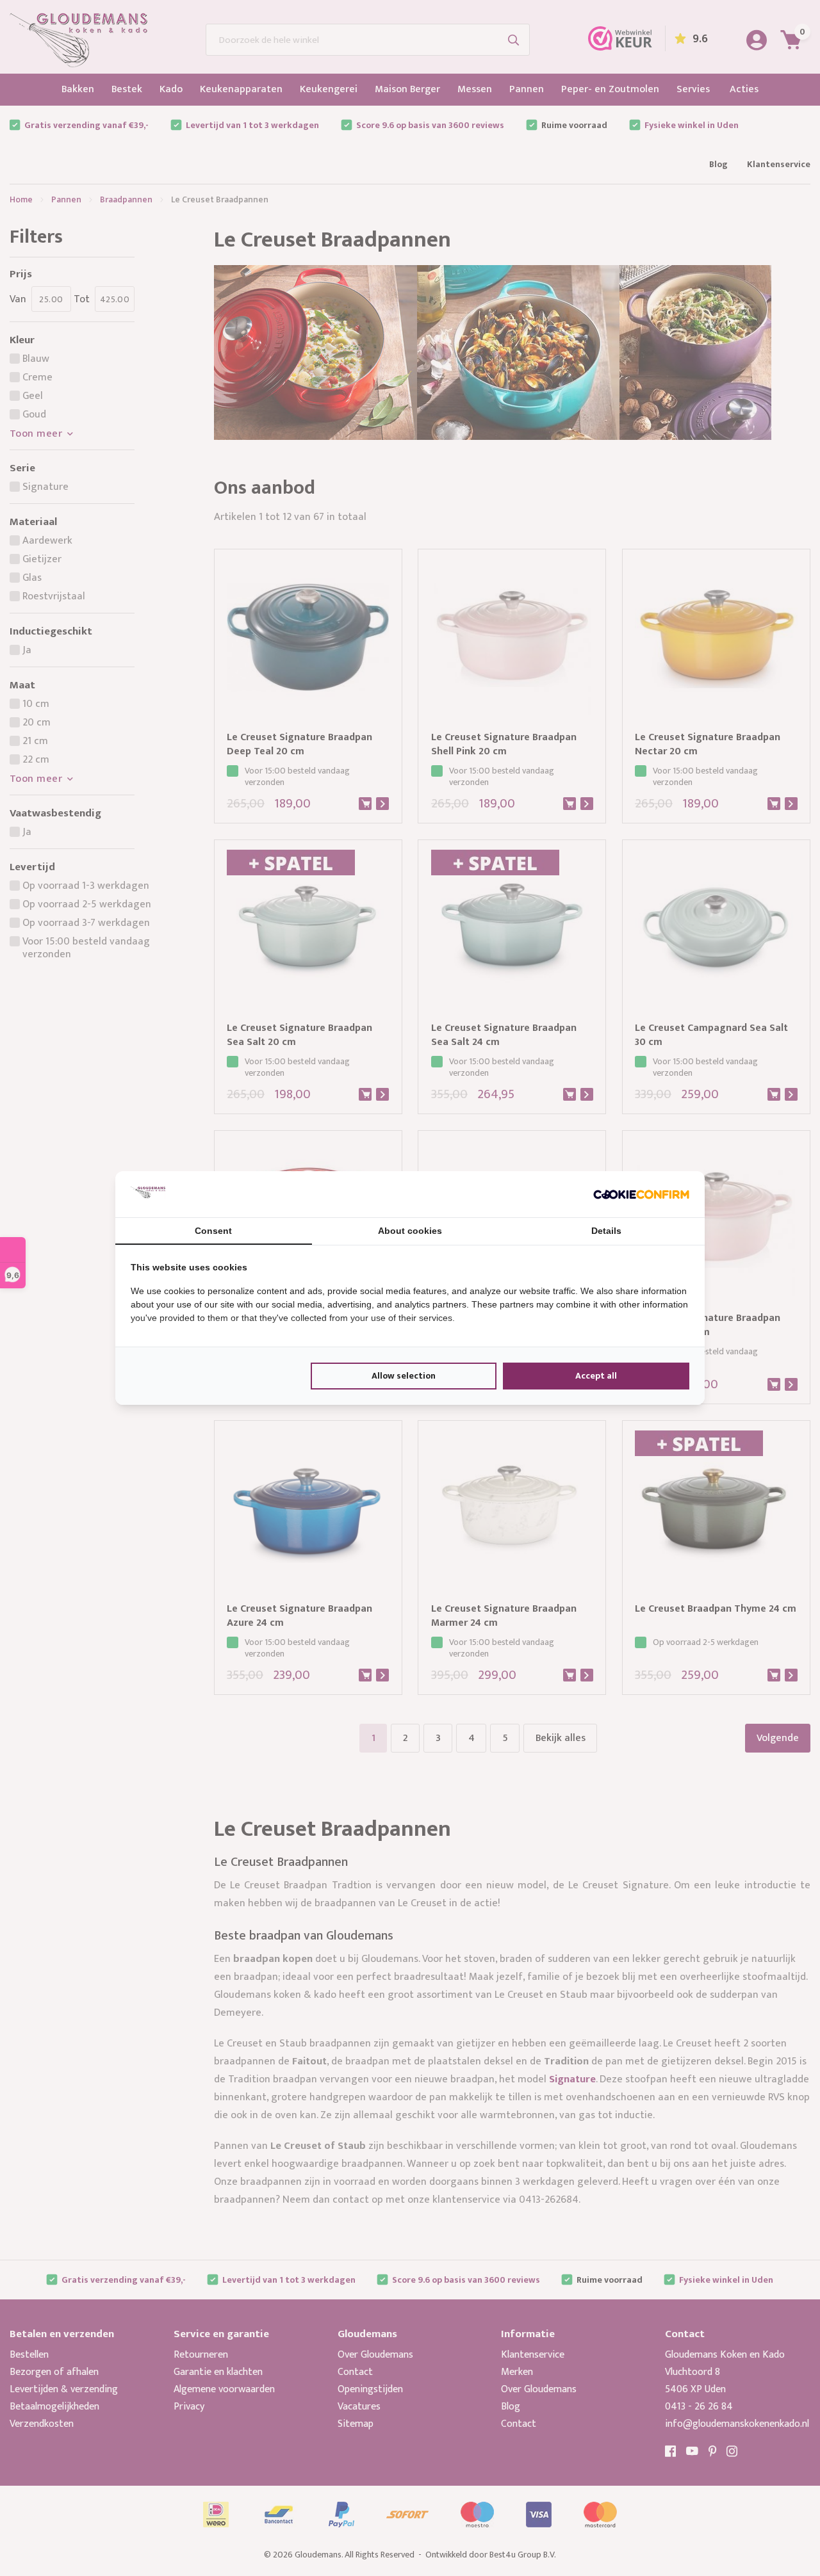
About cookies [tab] (410, 1231)
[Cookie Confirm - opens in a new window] (641, 1194)
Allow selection (404, 1376)
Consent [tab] (213, 1231)
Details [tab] (606, 1231)
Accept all (596, 1376)
